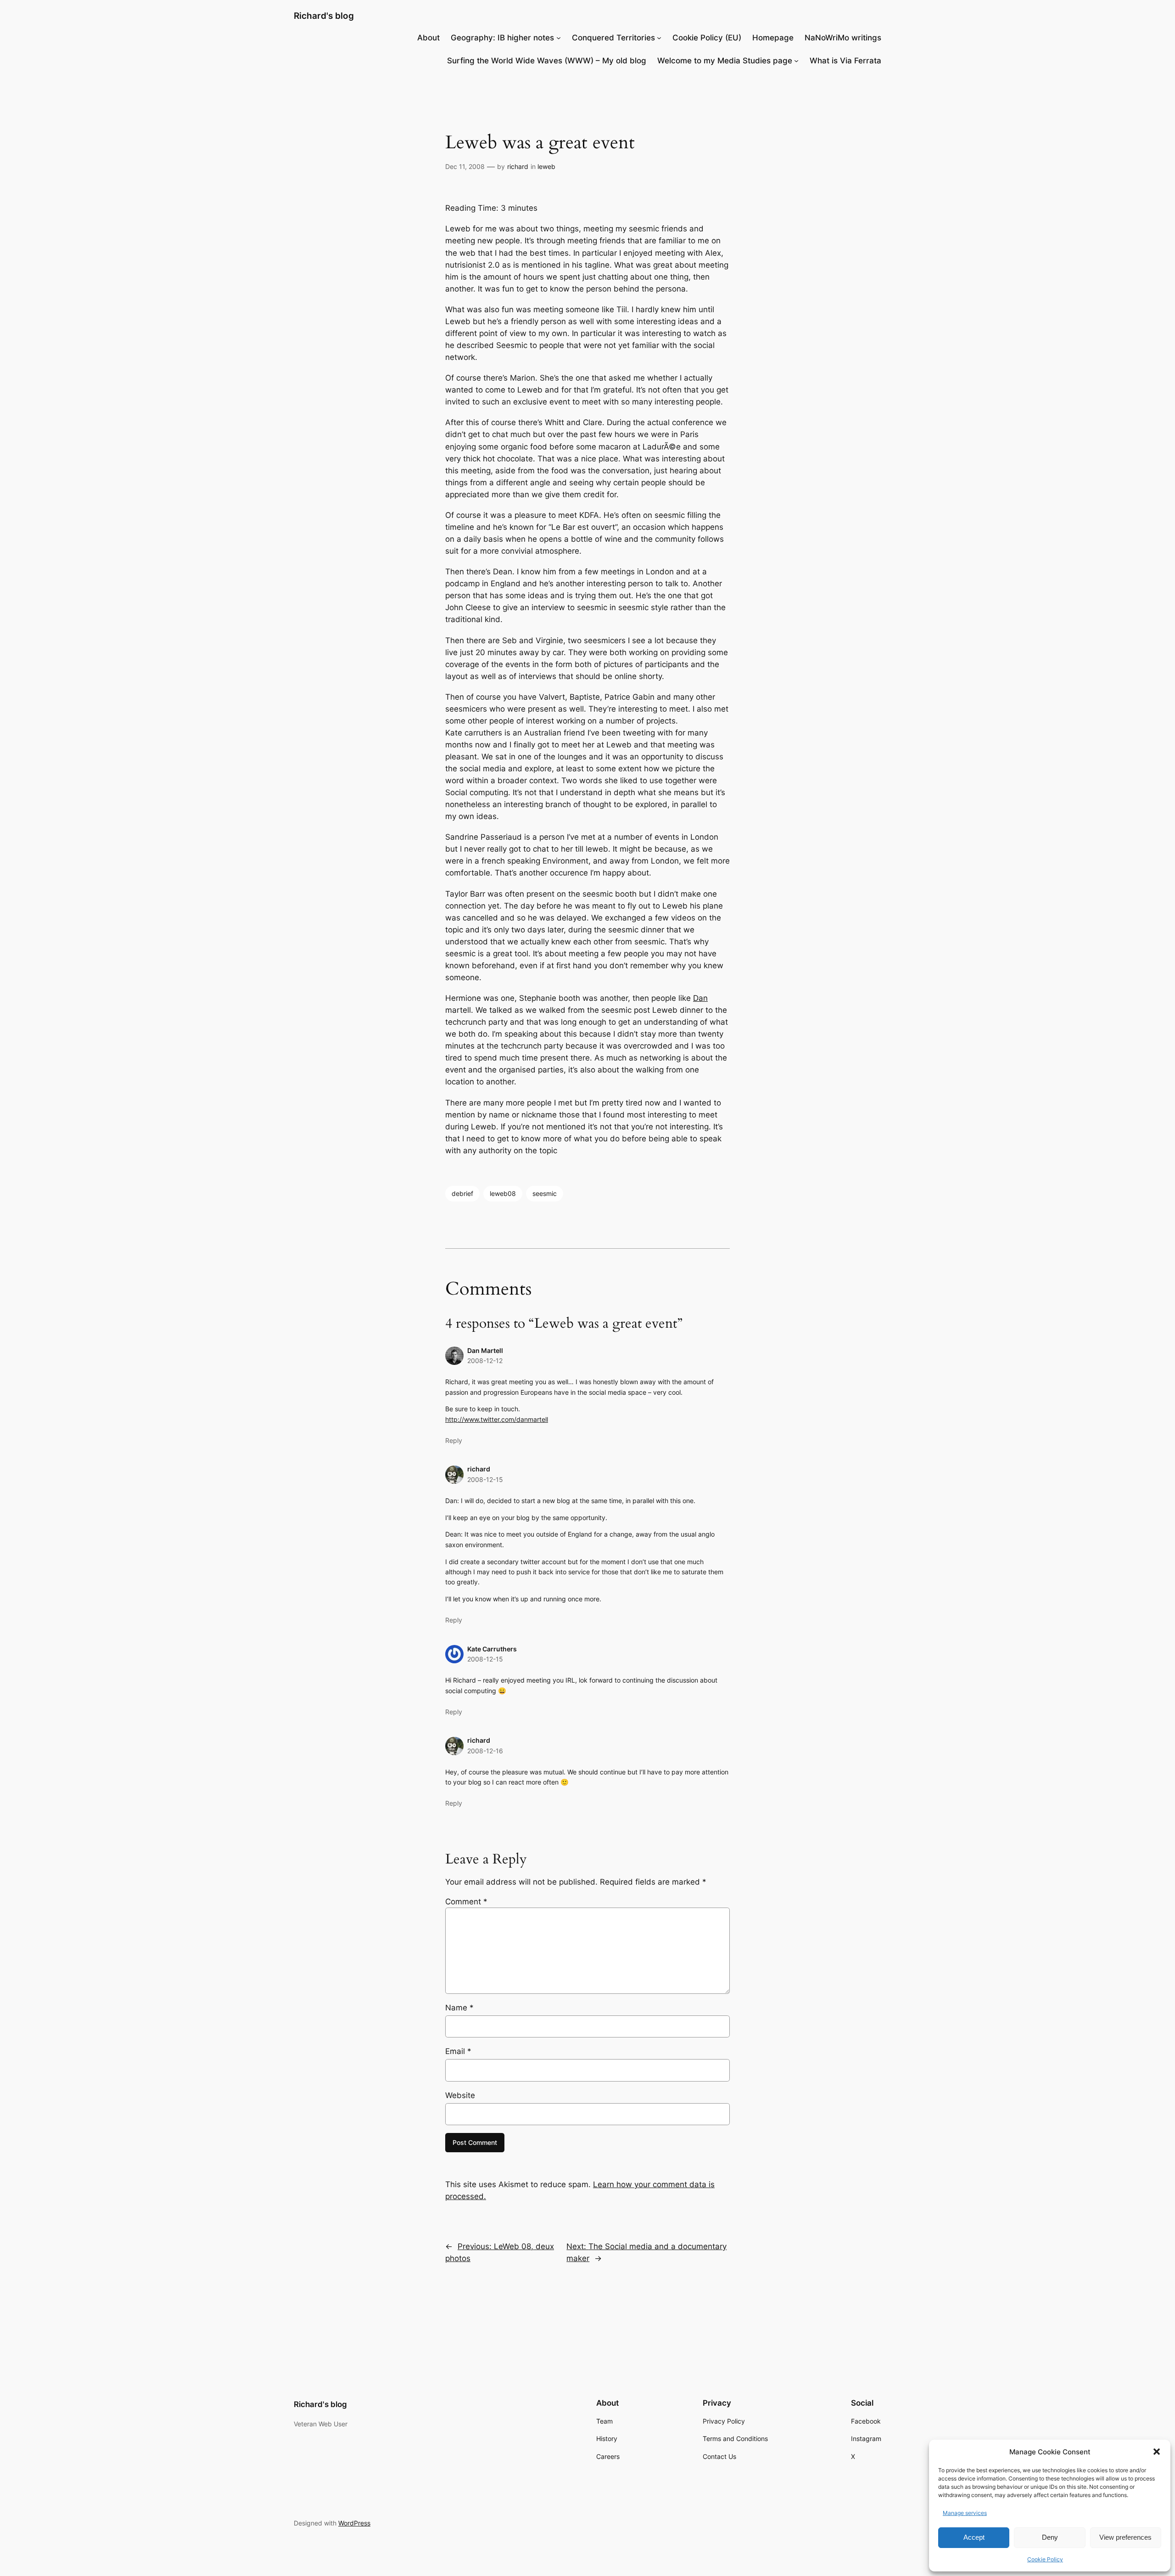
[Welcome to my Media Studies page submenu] (796, 61)
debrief (462, 1193)
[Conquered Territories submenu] (659, 38)
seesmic (545, 1193)
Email (458, 2051)
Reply (454, 1440)
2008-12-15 (485, 1479)
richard (518, 166)
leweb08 (503, 1193)
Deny (1050, 2537)
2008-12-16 (485, 1751)
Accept (974, 2537)
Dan (700, 998)
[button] (1157, 2452)
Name (459, 2008)
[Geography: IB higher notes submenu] (559, 38)
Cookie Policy (1045, 2559)
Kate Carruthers (492, 1649)
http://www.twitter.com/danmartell (497, 1419)
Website (460, 2095)
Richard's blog (324, 16)
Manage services (965, 2513)
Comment (466, 1902)
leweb (546, 166)
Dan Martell (485, 1350)
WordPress (354, 2523)
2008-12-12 (485, 1361)
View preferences (1125, 2537)
